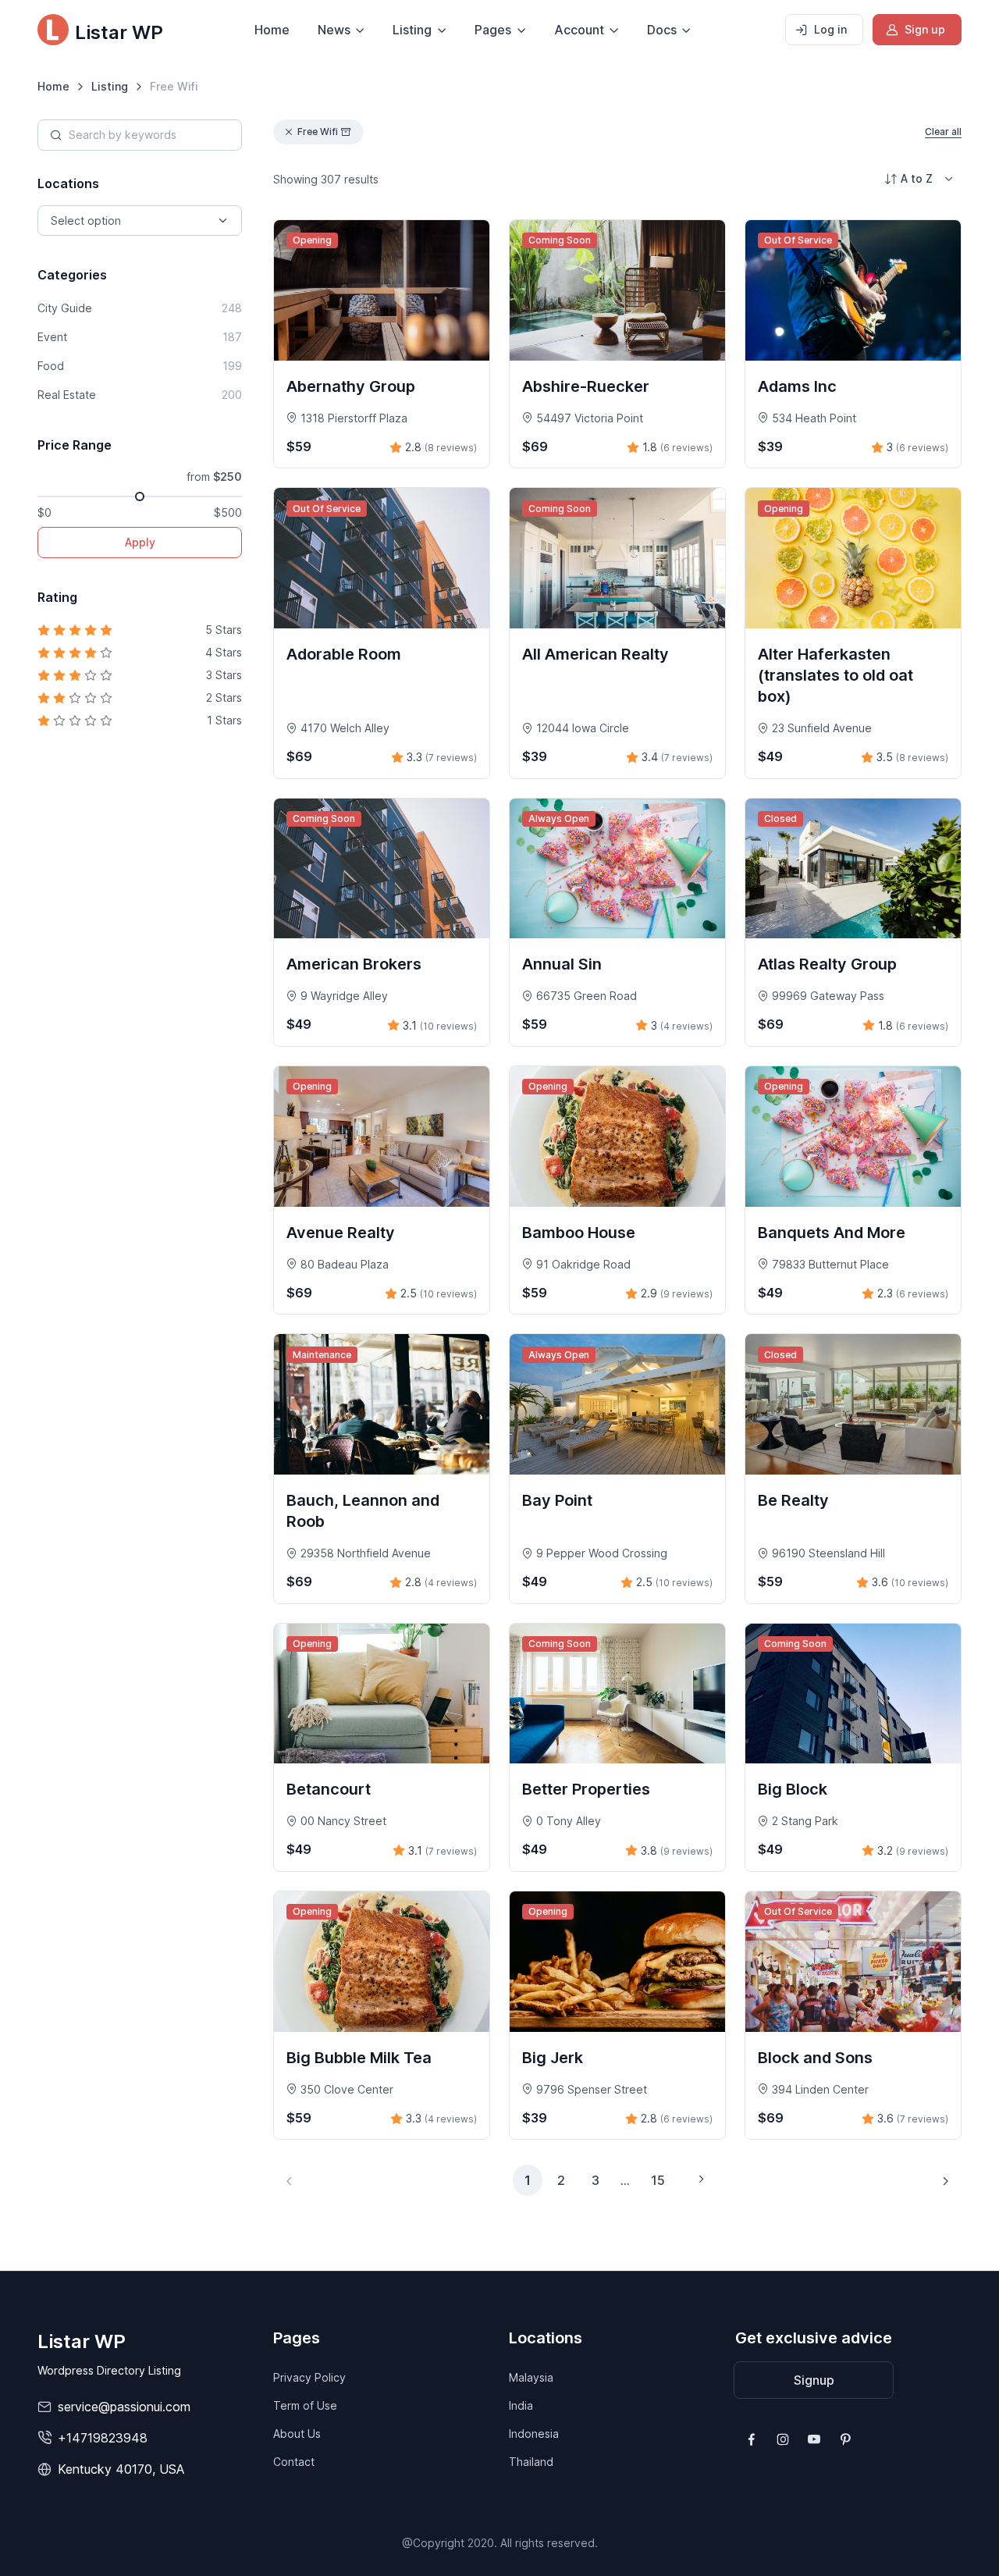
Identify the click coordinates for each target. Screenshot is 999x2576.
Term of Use (305, 2405)
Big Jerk (553, 2058)
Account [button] (579, 30)
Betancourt (329, 1789)
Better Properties (586, 1789)
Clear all (943, 132)
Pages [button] (493, 30)
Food (140, 366)
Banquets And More (832, 1233)
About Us (297, 2434)
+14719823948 (103, 2438)
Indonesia (534, 2434)
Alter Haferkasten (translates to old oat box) (835, 675)
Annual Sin (562, 964)
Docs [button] (662, 30)
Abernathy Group (351, 386)
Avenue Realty (341, 1233)
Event (140, 337)
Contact (294, 2462)
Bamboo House (579, 1233)
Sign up (925, 29)
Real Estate (140, 395)
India (521, 2405)
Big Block (793, 1789)
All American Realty (595, 654)
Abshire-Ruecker (586, 386)
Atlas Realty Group (827, 964)
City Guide (140, 308)
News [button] (334, 30)
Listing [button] (412, 30)
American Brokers (354, 964)
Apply (140, 542)
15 (658, 2180)
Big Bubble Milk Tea (359, 2058)
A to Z (917, 178)
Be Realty (793, 1500)
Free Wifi (318, 132)
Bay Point (557, 1500)
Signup (814, 2380)
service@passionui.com (124, 2407)
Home (272, 30)
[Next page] (945, 2180)
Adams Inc (797, 386)
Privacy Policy (309, 2377)
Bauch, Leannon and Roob (363, 1511)
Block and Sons (815, 2058)
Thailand (531, 2462)
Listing (110, 86)
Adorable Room (344, 654)
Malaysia (531, 2377)
